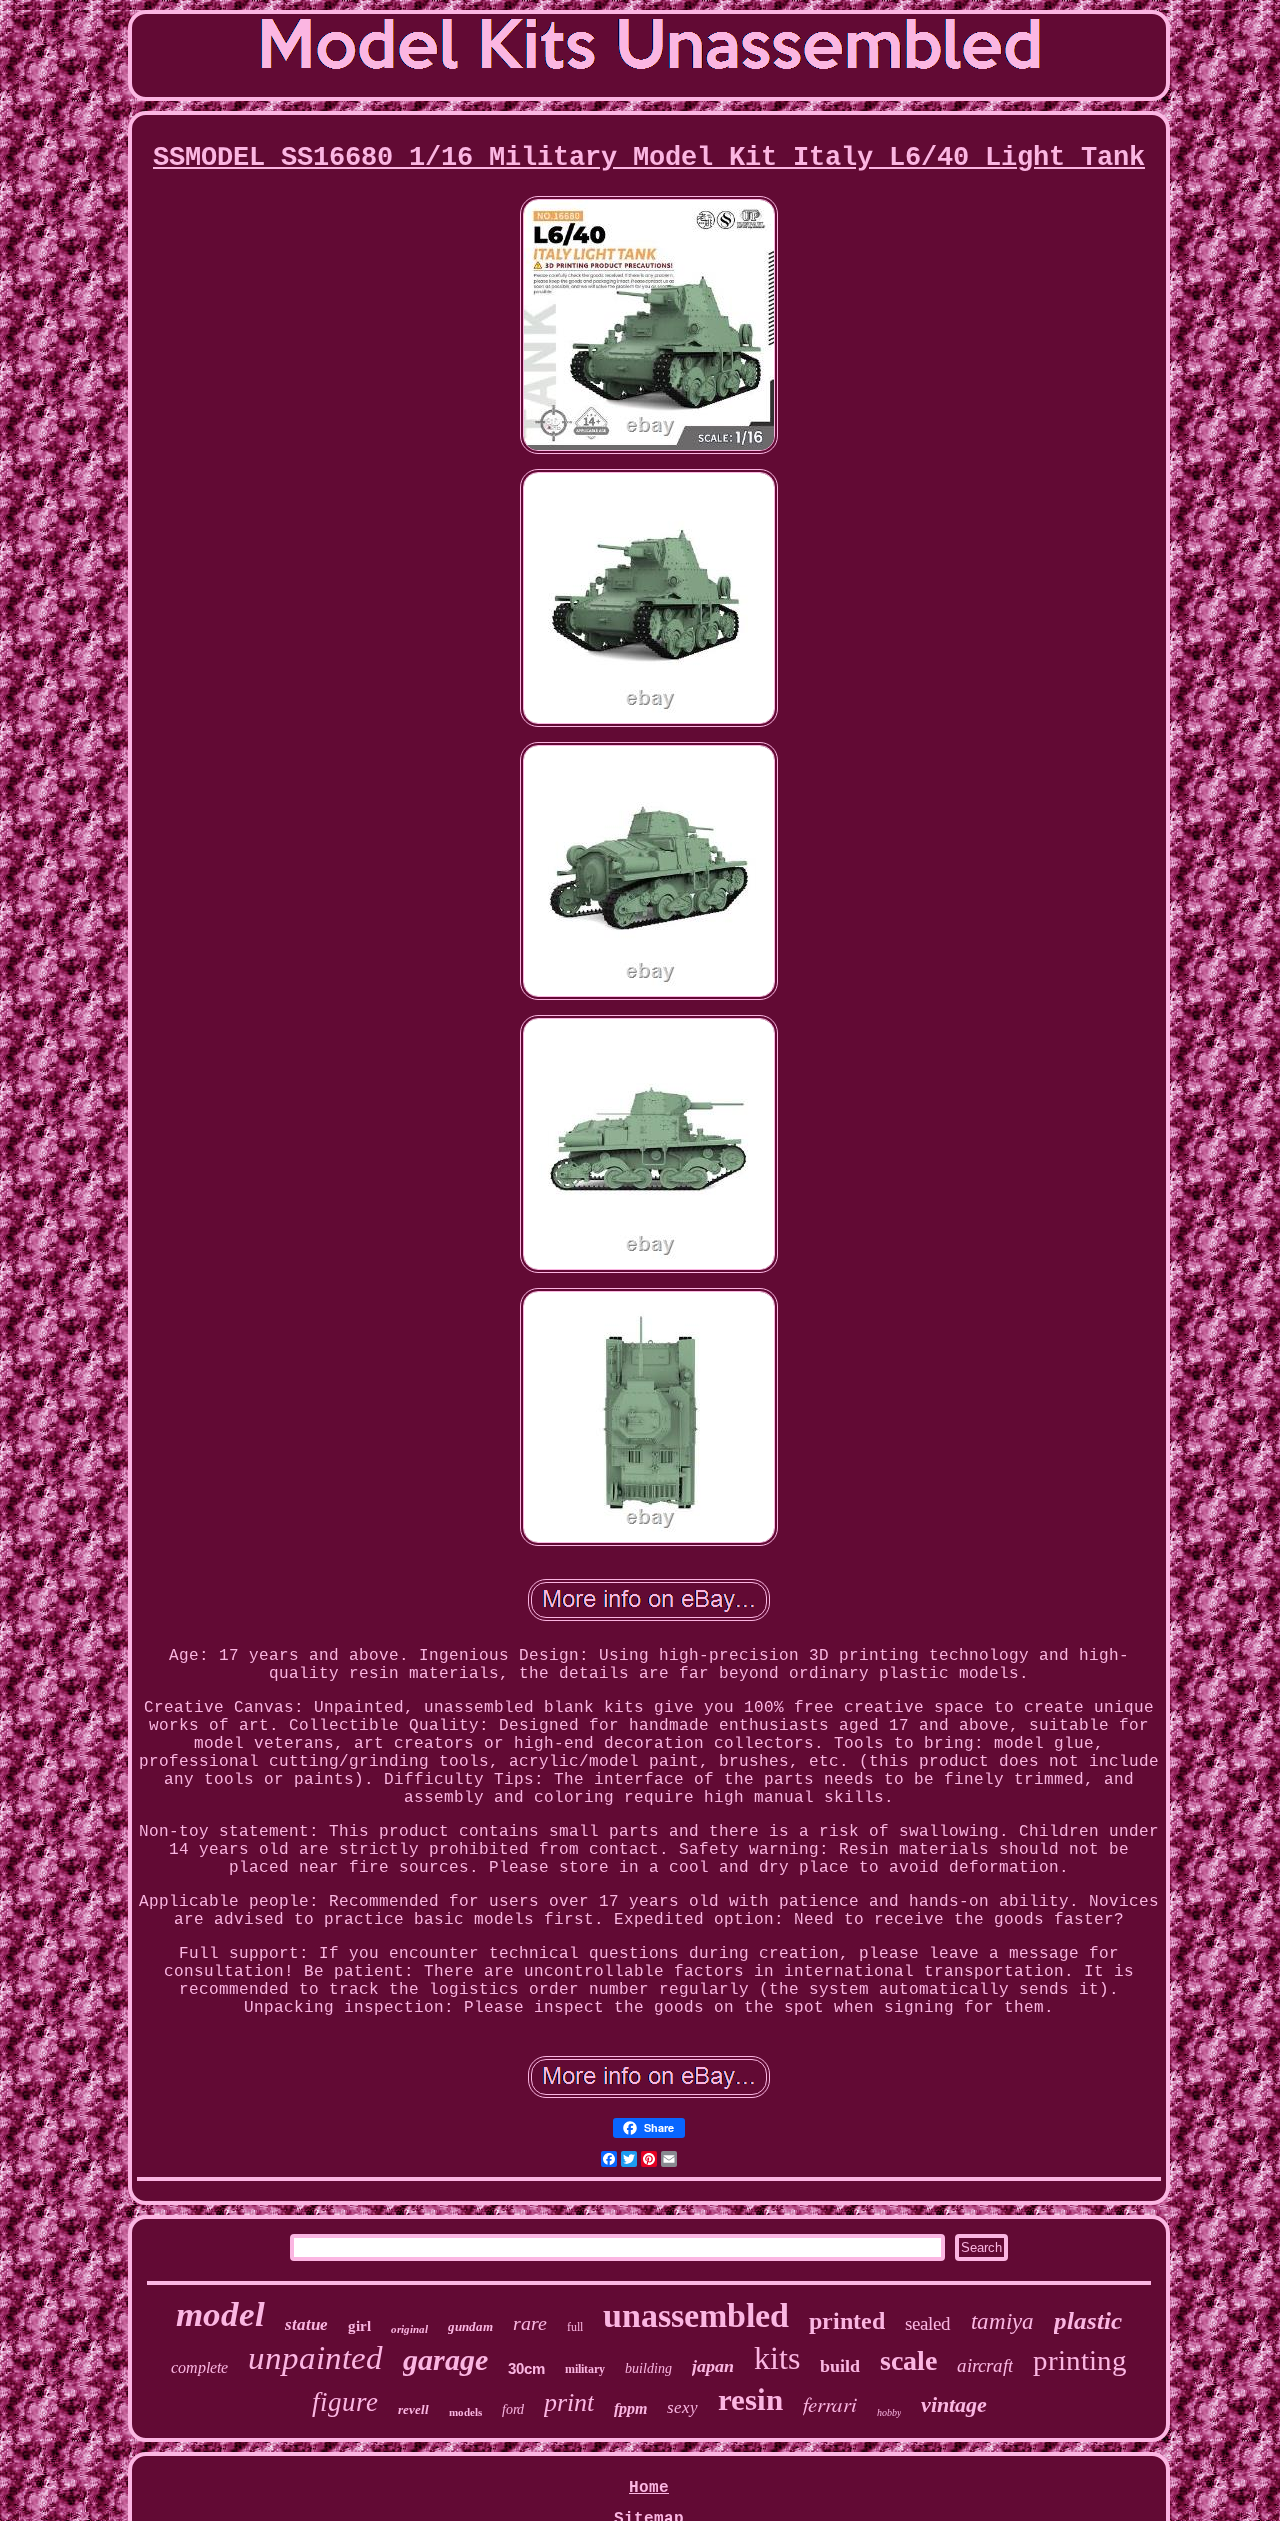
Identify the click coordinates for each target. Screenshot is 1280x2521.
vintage (954, 2404)
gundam (470, 2326)
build (840, 2366)
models (465, 2412)
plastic (1088, 2320)
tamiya (1002, 2321)
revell (413, 2409)
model (220, 2314)
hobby (889, 2412)
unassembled (696, 2315)
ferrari (830, 2404)
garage (445, 2359)
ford (513, 2409)
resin (750, 2399)
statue (306, 2324)
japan (713, 2366)
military (585, 2369)
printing (1080, 2360)
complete (199, 2367)
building (648, 2368)
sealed (928, 2323)
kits (777, 2358)
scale (908, 2360)
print (569, 2402)
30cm (526, 2368)
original (409, 2329)
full (575, 2327)
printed (847, 2321)
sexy (682, 2407)
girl (359, 2326)
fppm (630, 2408)
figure (345, 2402)
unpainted (315, 2358)
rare (530, 2323)
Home (649, 2488)
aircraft (985, 2365)
